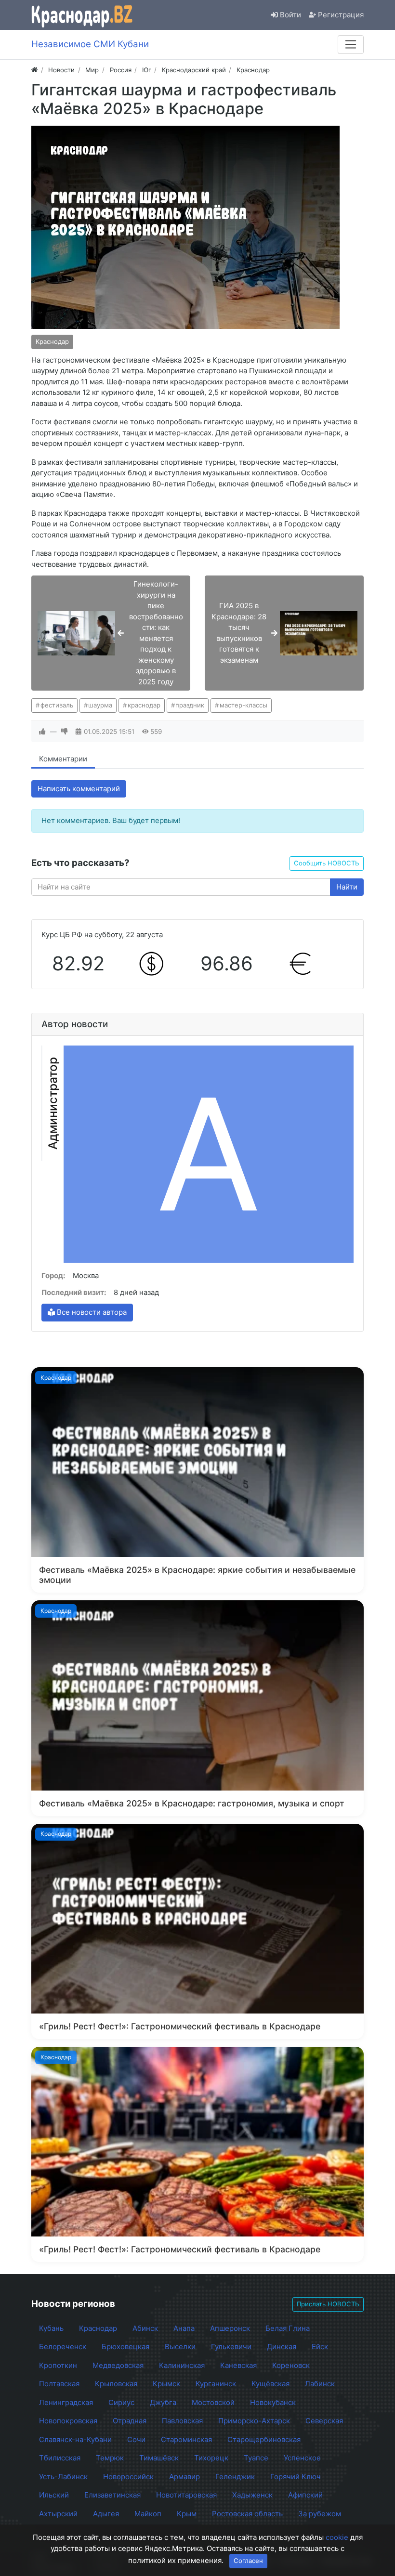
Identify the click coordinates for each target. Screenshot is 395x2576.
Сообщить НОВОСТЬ (327, 863)
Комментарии (63, 759)
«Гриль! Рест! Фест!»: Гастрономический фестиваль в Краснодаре (180, 2026)
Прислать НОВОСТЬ (328, 2304)
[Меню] (351, 44)
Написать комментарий (79, 789)
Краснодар (52, 341)
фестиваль (57, 705)
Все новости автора (91, 1312)
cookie (337, 2537)
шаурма (100, 705)
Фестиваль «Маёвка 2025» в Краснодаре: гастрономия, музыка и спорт (192, 1803)
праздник (190, 705)
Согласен (248, 2561)
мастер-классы (244, 705)
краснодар (144, 705)
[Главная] (34, 70)
